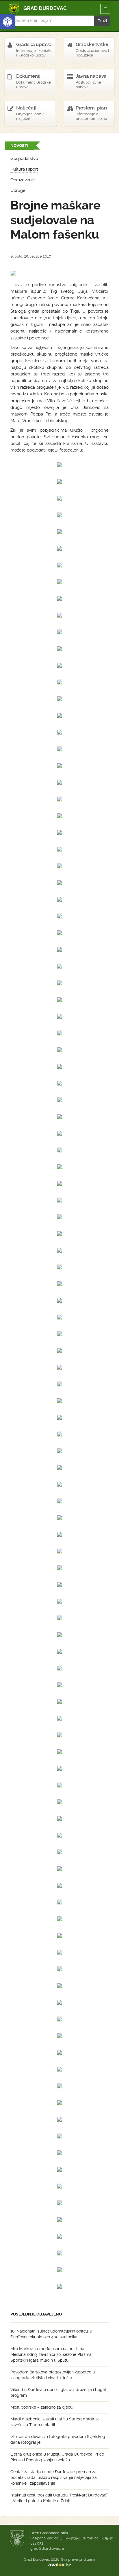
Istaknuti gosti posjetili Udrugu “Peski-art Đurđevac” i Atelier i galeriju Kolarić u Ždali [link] (59, 2498)
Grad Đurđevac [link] (38, 9)
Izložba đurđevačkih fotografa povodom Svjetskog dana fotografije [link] (58, 2439)
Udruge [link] (18, 190)
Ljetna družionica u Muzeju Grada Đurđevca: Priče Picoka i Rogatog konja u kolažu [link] (57, 2457)
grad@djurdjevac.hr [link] (47, 2548)
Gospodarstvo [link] (24, 158)
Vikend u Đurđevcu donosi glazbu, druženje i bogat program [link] (58, 2392)
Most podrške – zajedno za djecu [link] (41, 2407)
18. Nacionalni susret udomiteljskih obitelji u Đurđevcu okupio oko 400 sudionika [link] (51, 2334)
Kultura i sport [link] (24, 169)
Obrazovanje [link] (23, 180)
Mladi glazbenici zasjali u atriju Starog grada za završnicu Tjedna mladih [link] (55, 2422)
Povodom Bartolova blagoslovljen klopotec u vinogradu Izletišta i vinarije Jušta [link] (53, 2375)
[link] (8, 22)
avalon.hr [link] (59, 2565)
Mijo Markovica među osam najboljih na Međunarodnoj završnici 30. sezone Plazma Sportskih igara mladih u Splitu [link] (51, 2354)
